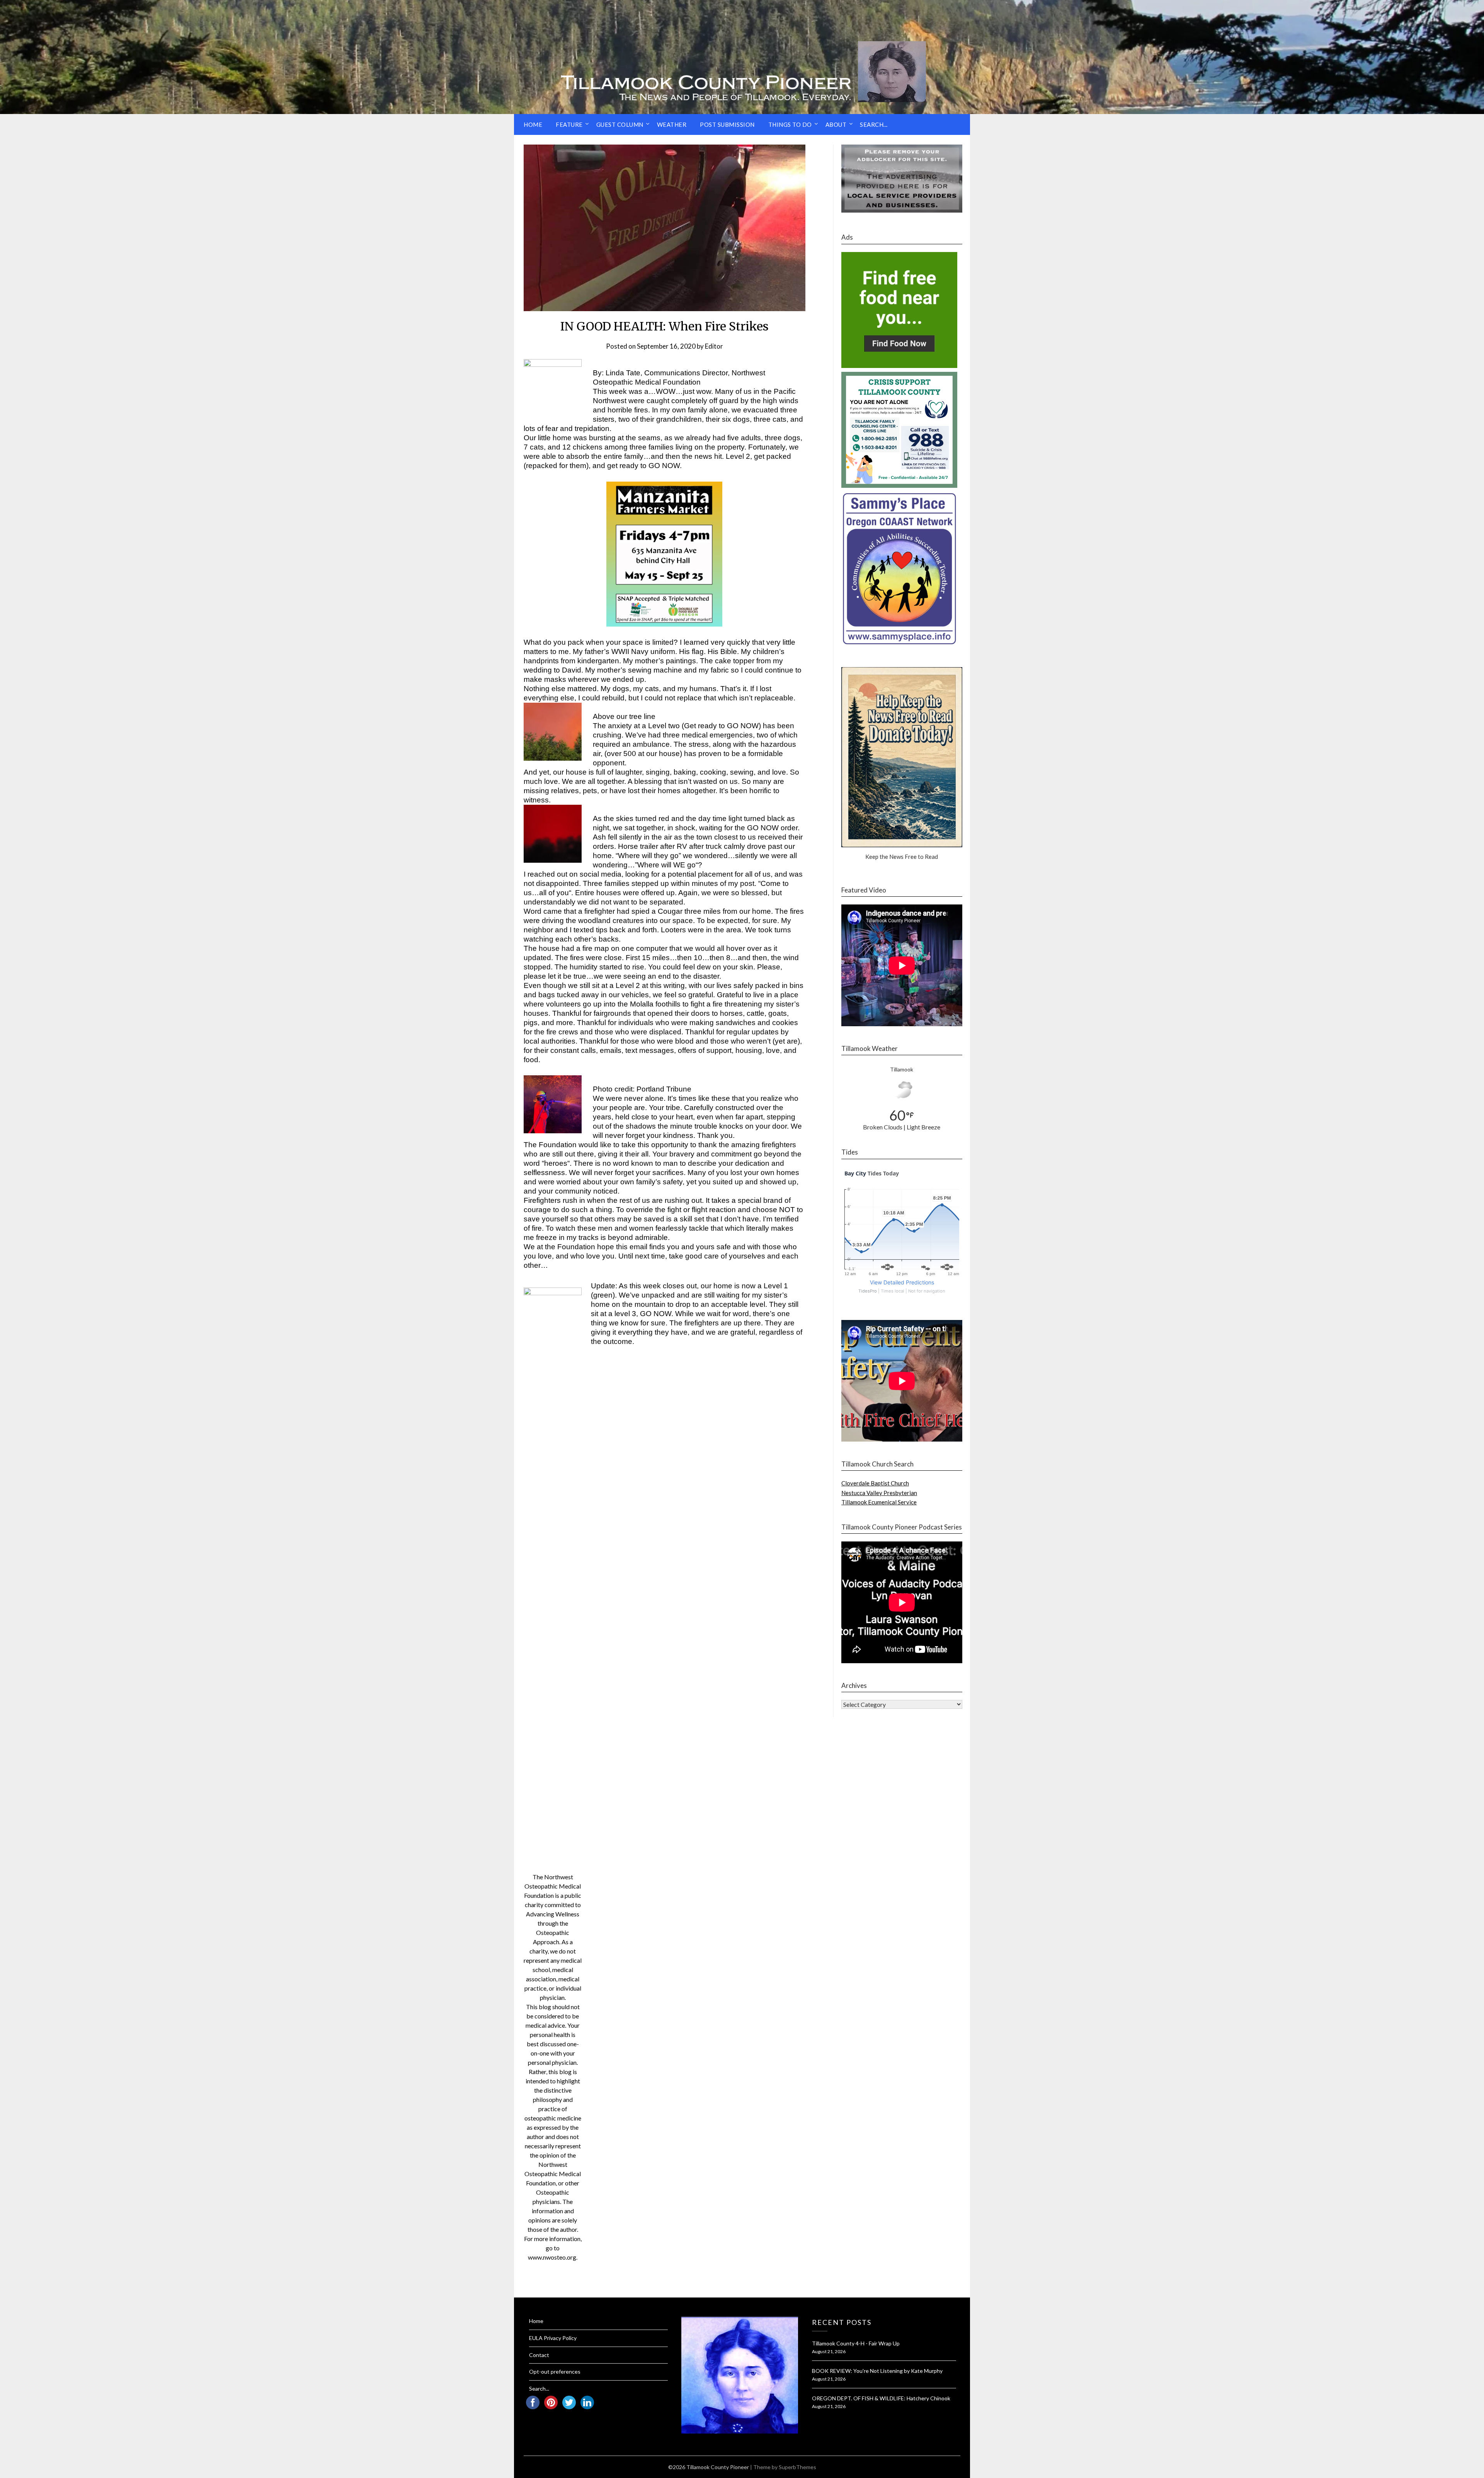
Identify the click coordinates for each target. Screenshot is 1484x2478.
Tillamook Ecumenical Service (879, 1502)
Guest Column (620, 124)
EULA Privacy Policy (553, 2338)
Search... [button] (874, 124)
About (836, 124)
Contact (539, 2355)
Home (533, 124)
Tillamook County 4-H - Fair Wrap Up (856, 2343)
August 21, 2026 (829, 2351)
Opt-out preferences (555, 2372)
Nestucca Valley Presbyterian (879, 1493)
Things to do (790, 124)
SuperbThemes (797, 2467)
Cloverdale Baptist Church (875, 1483)
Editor (714, 346)
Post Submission (727, 124)
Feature (569, 124)
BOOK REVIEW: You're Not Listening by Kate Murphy (877, 2371)
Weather (672, 124)
